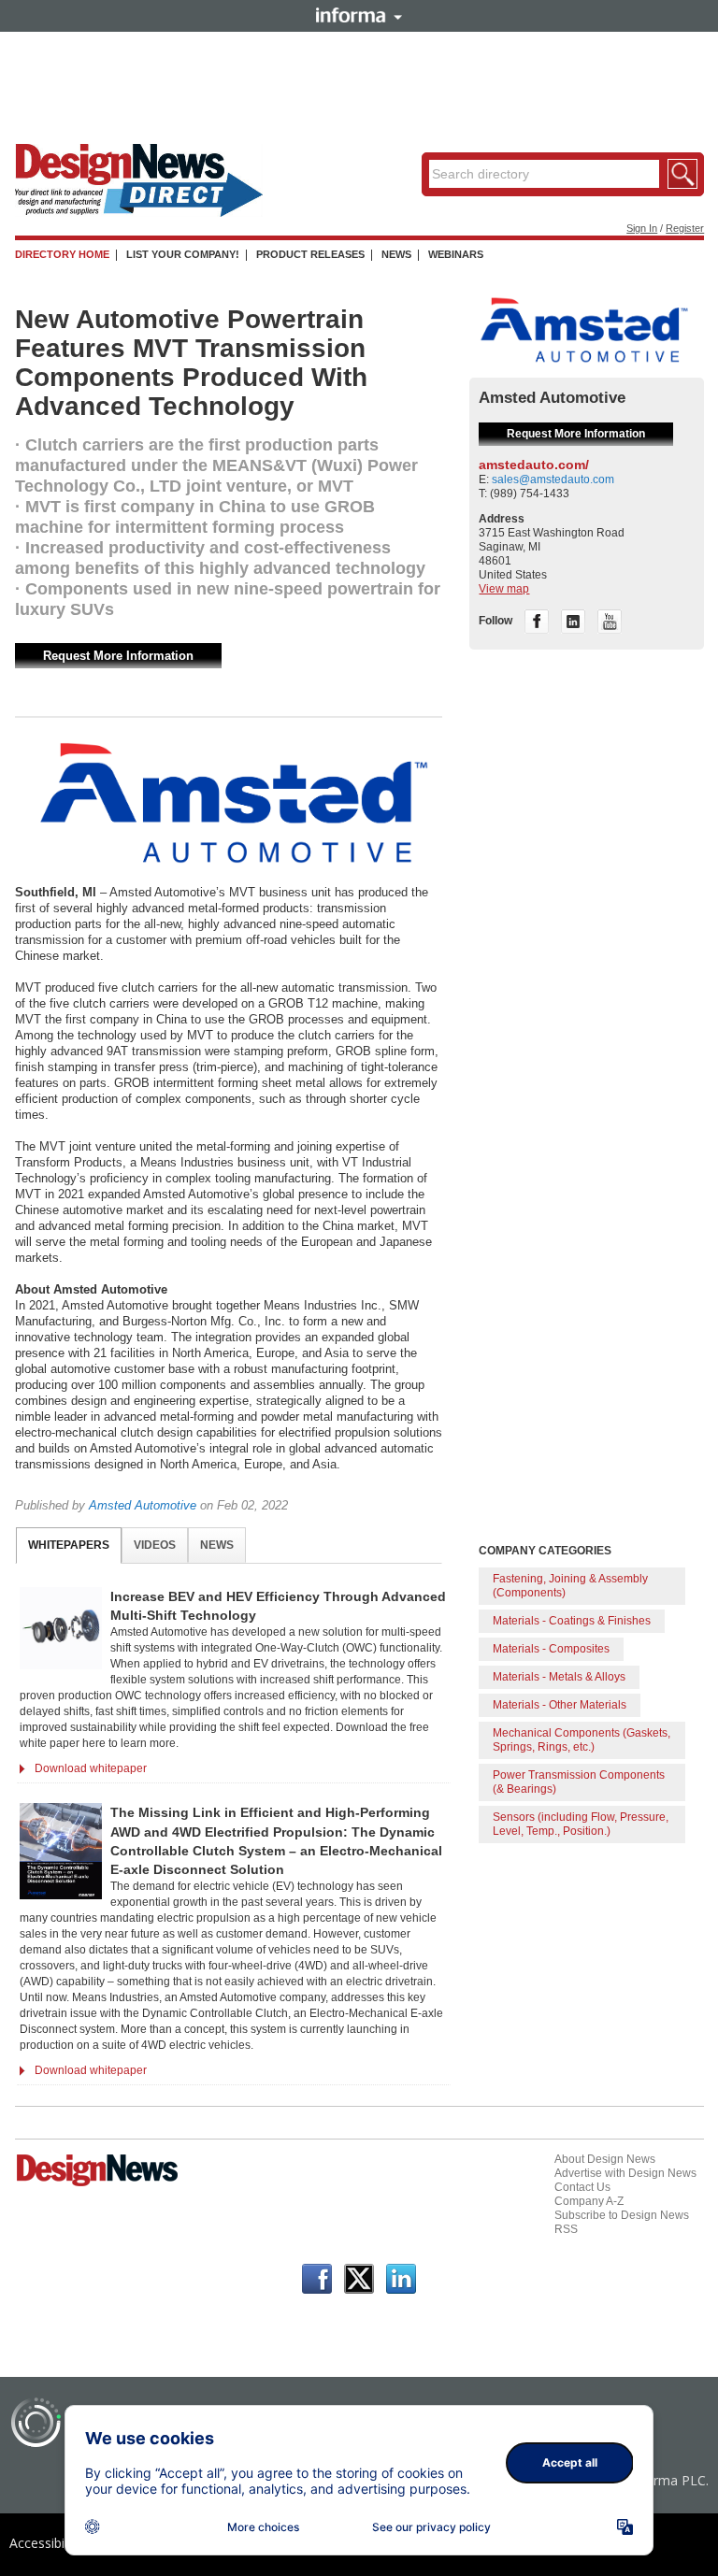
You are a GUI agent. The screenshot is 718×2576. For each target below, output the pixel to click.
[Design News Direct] (139, 213)
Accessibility (45, 2543)
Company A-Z (589, 2201)
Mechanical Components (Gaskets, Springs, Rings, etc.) (582, 1740)
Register (685, 228)
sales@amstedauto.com (553, 479)
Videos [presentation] (155, 1545)
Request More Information (118, 656)
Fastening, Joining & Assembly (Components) (570, 1586)
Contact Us (582, 2187)
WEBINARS (456, 254)
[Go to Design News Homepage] (97, 2184)
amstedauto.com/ (534, 465)
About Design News (605, 2159)
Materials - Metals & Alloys (559, 1677)
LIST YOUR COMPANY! (183, 254)
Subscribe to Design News (622, 2215)
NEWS (396, 254)
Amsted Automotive (143, 1505)
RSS (566, 2229)
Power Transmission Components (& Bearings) (579, 1782)
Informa (359, 15)
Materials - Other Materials (560, 1705)
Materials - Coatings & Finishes (572, 1621)
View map (504, 589)
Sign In (642, 228)
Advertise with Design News (625, 2173)
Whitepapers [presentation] (69, 1545)
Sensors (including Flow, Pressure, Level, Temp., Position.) (581, 1824)
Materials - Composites (551, 1649)
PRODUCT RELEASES (310, 254)
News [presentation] (217, 1545)
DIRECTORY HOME (62, 254)
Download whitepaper (91, 1768)
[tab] (69, 1546)
